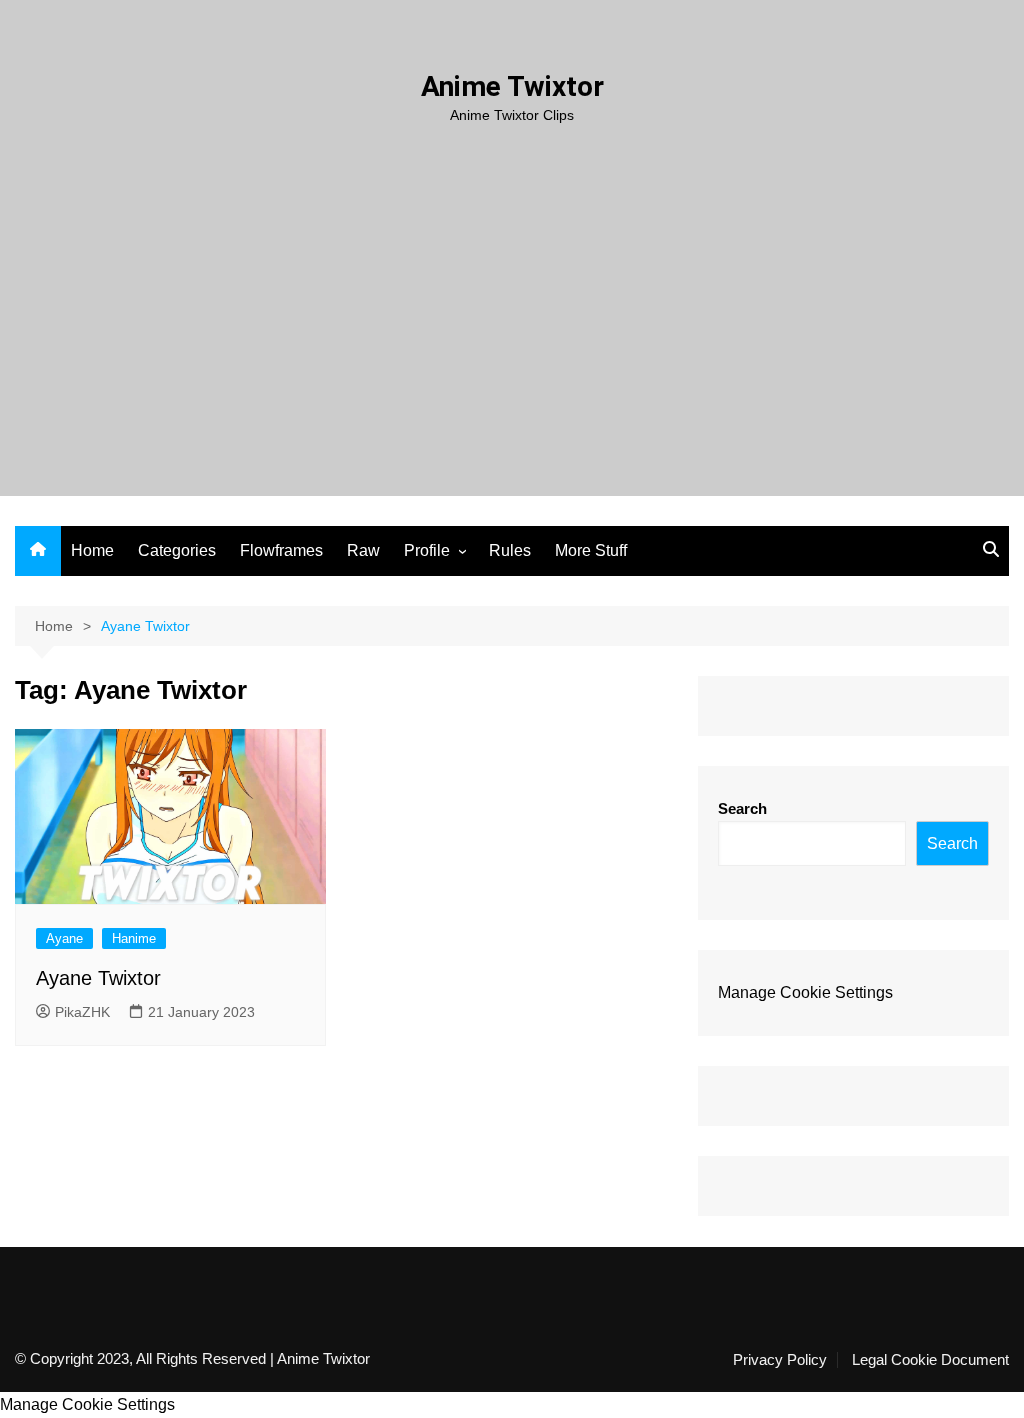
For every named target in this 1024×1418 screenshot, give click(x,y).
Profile (427, 550)
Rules (510, 550)
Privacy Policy (780, 1360)
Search (742, 808)
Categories (177, 550)
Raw (363, 550)
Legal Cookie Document (930, 1360)
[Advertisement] (512, 276)
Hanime (134, 938)
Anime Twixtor (512, 86)
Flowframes (281, 550)
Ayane (64, 938)
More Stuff (591, 550)
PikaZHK (82, 1012)
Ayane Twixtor (98, 978)
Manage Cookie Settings (805, 992)
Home (92, 550)
